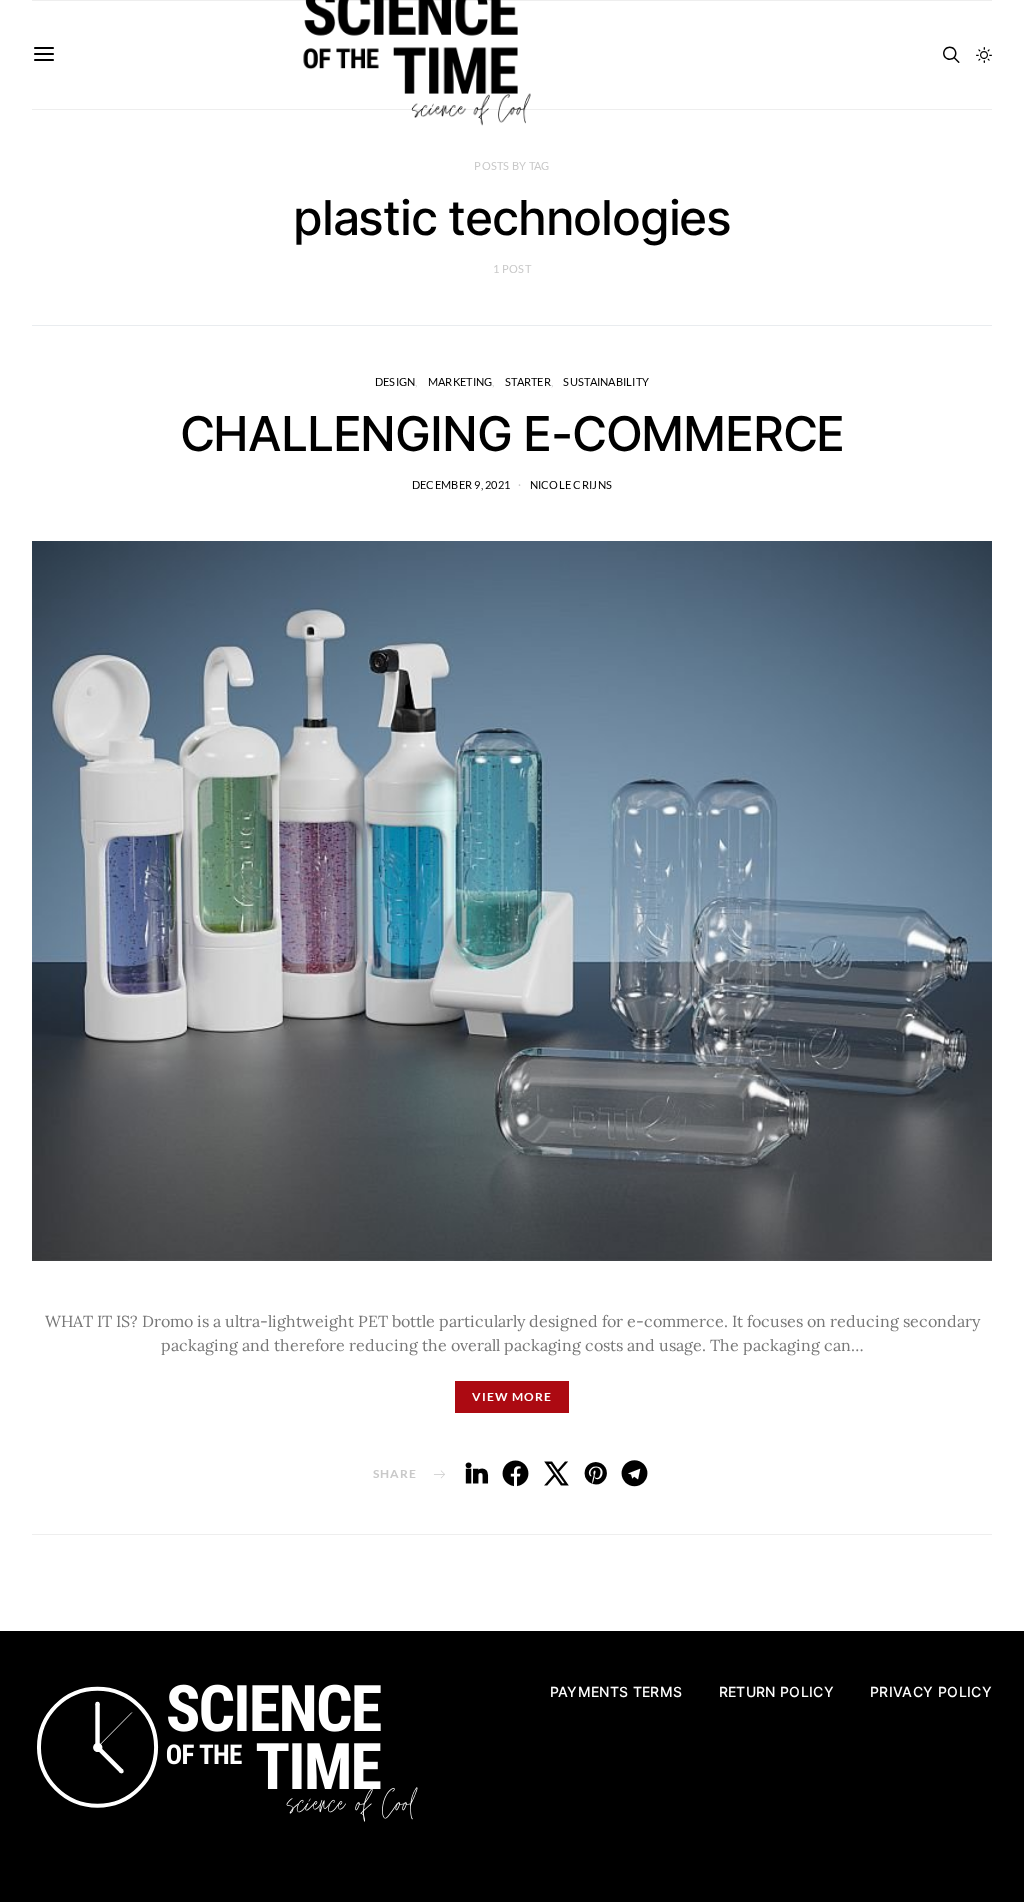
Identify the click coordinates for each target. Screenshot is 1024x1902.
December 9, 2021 (461, 484)
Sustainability (606, 381)
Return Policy (777, 1691)
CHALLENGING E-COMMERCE (512, 433)
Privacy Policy (931, 1691)
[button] (984, 55)
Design (395, 381)
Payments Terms (616, 1691)
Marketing (460, 381)
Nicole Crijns (571, 484)
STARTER (528, 381)
